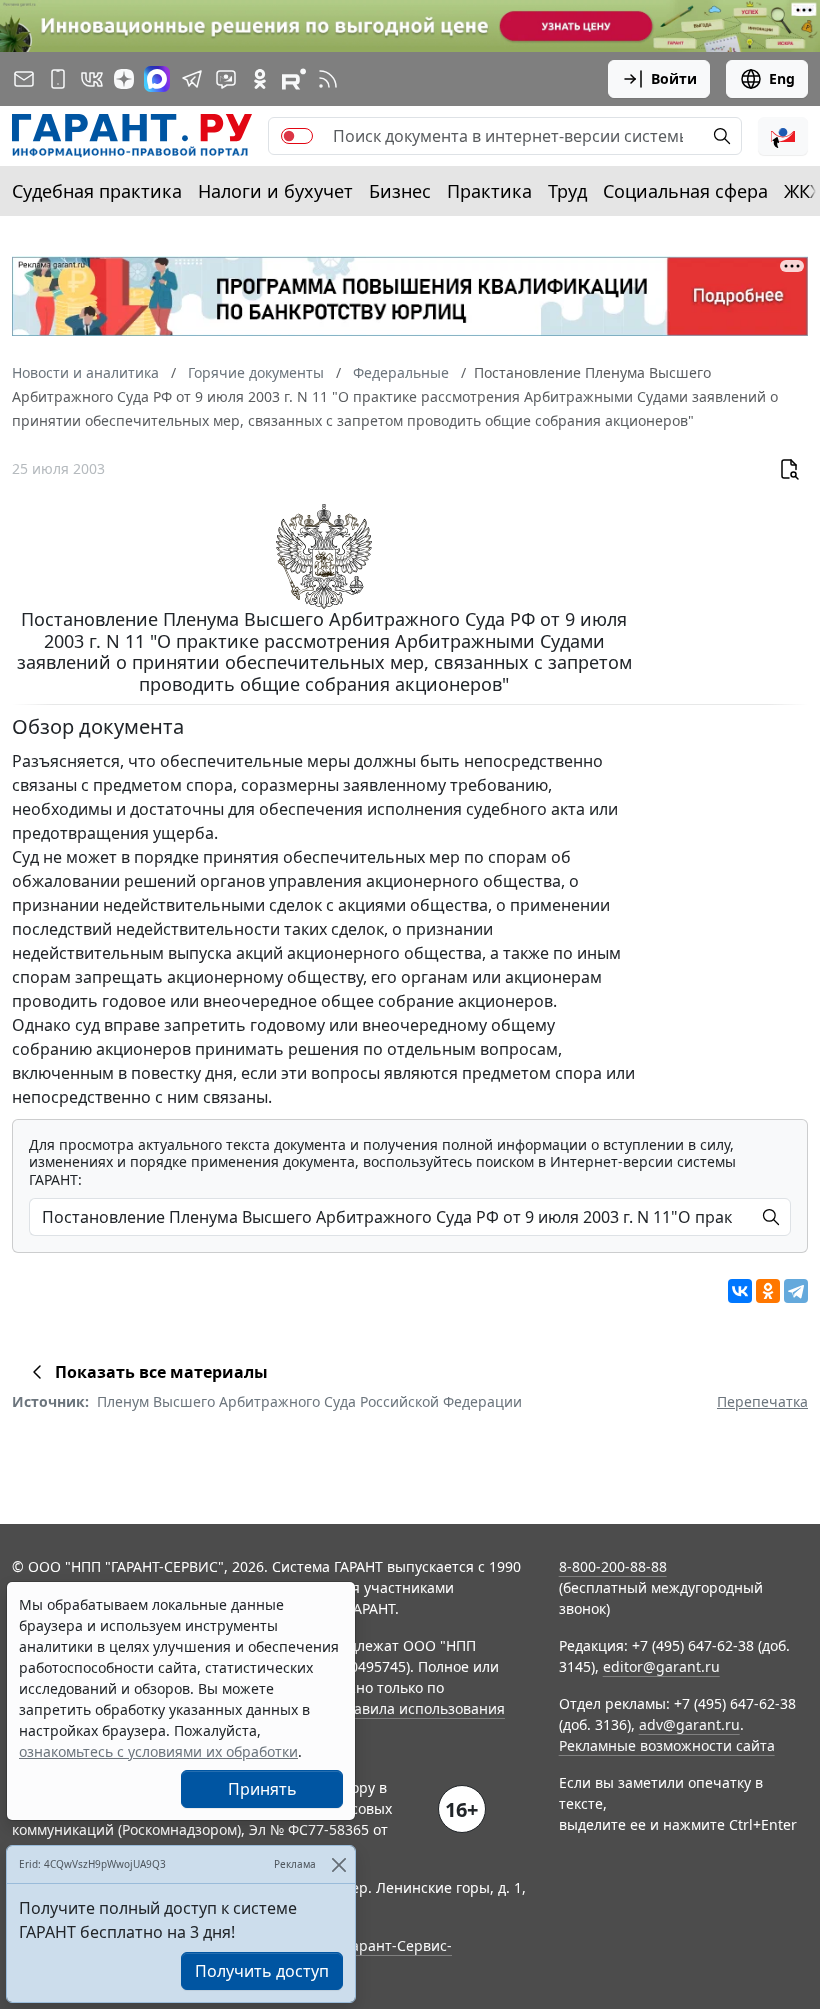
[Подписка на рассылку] (24, 79)
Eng (782, 78)
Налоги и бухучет (275, 191)
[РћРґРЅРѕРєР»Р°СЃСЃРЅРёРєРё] (768, 1291)
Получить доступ (262, 1971)
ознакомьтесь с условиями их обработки (158, 1751)
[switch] (297, 136)
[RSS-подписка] (328, 79)
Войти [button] (674, 78)
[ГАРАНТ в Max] (157, 79)
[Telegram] (796, 1291)
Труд (567, 191)
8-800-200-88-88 (613, 1566)
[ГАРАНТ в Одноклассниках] (260, 79)
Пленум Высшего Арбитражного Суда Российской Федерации (309, 1401)
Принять (262, 1789)
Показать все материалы (161, 1372)
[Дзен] (124, 79)
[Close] (338, 1864)
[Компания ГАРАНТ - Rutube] (294, 79)
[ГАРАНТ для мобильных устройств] (58, 79)
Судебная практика (97, 191)
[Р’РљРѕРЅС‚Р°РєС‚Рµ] (740, 1291)
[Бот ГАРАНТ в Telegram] (226, 79)
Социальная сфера (685, 191)
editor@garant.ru (661, 1666)
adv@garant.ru (689, 1724)
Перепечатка (762, 1401)
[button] (783, 136)
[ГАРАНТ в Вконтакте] (92, 79)
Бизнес (400, 191)
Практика (489, 191)
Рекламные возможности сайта (667, 1745)
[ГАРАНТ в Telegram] (192, 79)
